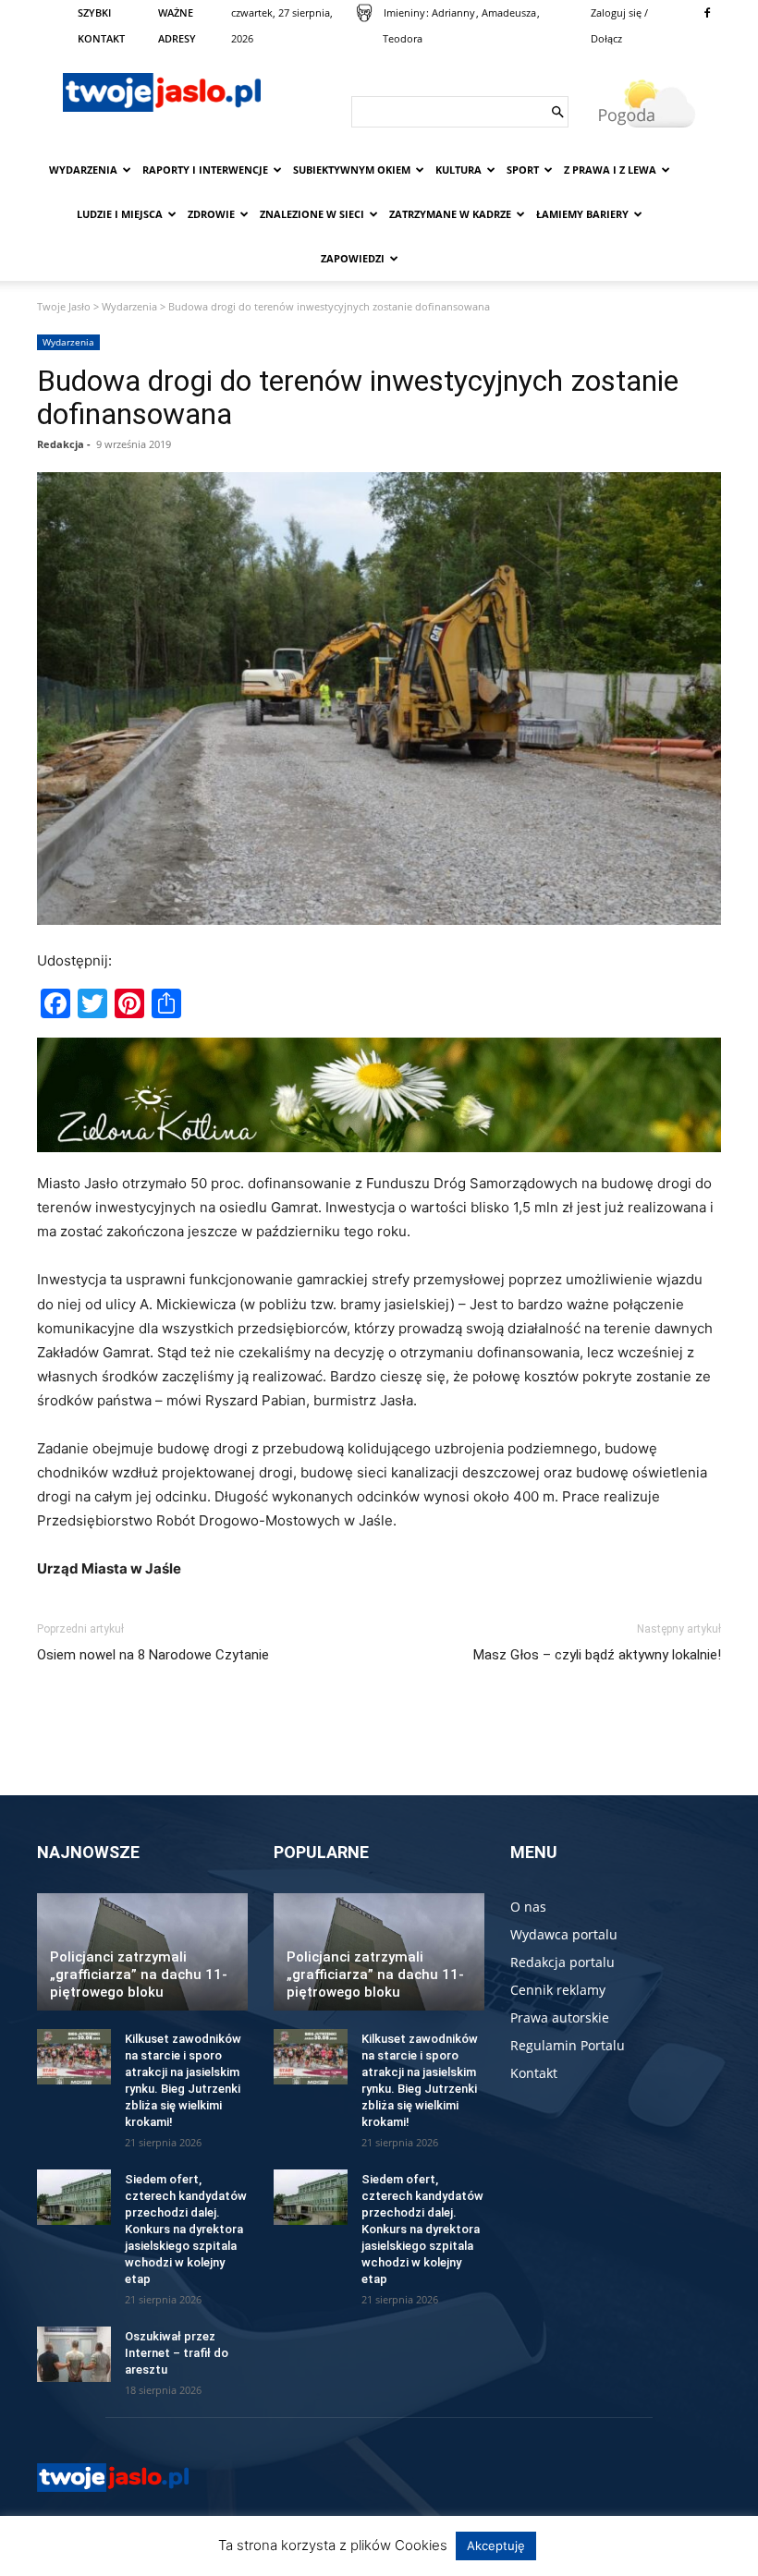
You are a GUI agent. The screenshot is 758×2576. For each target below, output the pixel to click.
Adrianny (453, 12)
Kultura (458, 170)
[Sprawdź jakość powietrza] (364, 13)
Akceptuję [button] (496, 2546)
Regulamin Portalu (568, 2045)
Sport (523, 170)
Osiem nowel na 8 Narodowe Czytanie (153, 1655)
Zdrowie (211, 214)
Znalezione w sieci (312, 214)
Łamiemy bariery (582, 214)
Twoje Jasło (64, 306)
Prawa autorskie (560, 2017)
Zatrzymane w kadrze (450, 214)
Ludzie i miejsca (120, 214)
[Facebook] (707, 13)
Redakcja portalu (562, 1962)
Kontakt (534, 2073)
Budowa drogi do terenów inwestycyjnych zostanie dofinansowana (358, 397)
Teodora (403, 38)
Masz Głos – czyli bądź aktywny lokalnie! (597, 1655)
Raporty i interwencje (205, 170)
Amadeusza (509, 12)
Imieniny (404, 12)
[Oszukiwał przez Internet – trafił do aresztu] (74, 2354)
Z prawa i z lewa (610, 170)
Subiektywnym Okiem (352, 170)
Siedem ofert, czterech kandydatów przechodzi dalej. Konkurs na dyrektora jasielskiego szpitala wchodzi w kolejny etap (186, 2229)
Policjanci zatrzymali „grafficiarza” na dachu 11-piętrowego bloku (139, 1975)
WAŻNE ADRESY (177, 25)
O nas (528, 1907)
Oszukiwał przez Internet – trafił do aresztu (177, 2353)
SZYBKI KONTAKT (101, 25)
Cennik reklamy (558, 1990)
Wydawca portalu (564, 1934)
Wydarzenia (83, 170)
